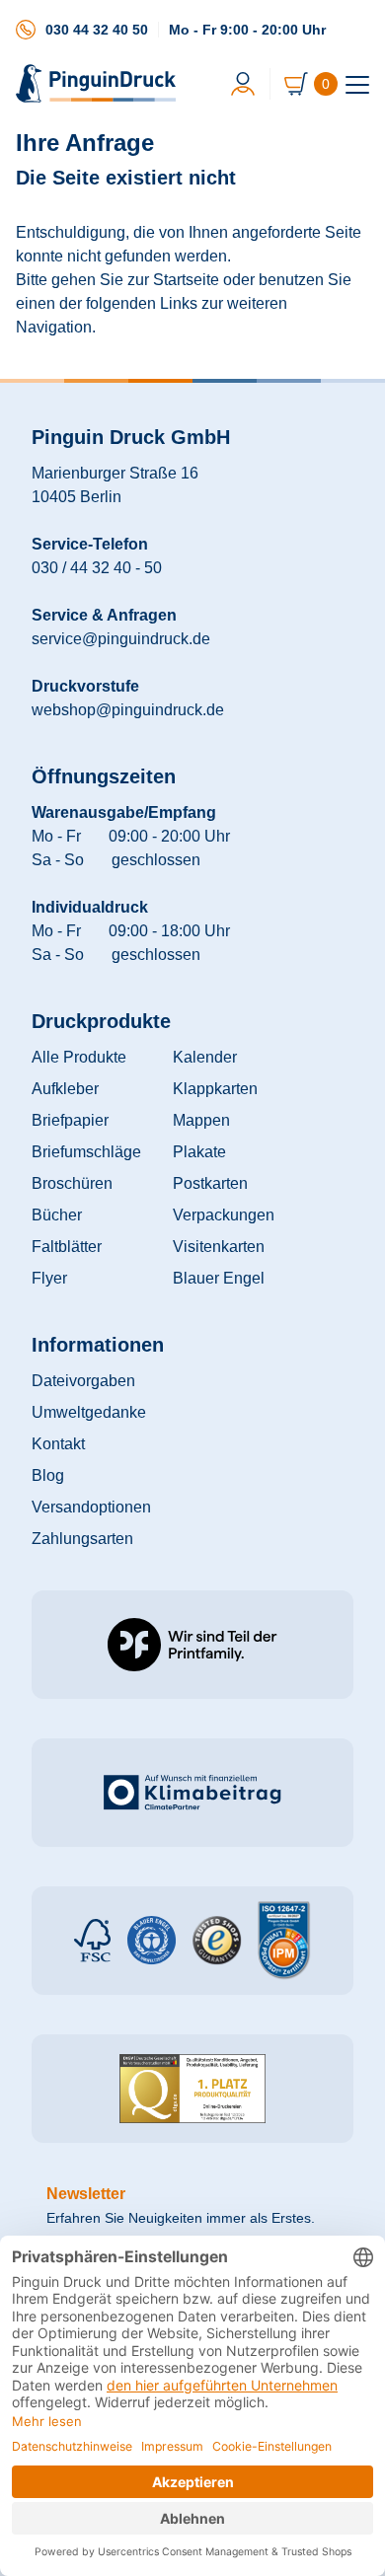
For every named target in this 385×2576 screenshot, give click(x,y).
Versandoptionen (91, 1507)
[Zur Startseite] (98, 83)
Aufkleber (65, 1089)
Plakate (199, 1152)
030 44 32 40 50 (97, 30)
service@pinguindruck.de (121, 639)
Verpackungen (224, 1215)
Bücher (57, 1215)
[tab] (357, 85)
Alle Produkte (79, 1057)
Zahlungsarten (82, 1539)
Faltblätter (67, 1247)
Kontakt (58, 1444)
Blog (48, 1475)
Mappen (201, 1120)
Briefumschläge (86, 1152)
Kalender (205, 1057)
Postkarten (210, 1183)
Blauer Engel (219, 1278)
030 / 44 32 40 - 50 (97, 568)
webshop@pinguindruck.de (128, 710)
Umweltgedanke (89, 1412)
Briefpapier (70, 1120)
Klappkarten (215, 1089)
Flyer (49, 1278)
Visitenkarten (219, 1247)
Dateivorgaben (83, 1381)
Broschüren (72, 1183)
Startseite (186, 280)
